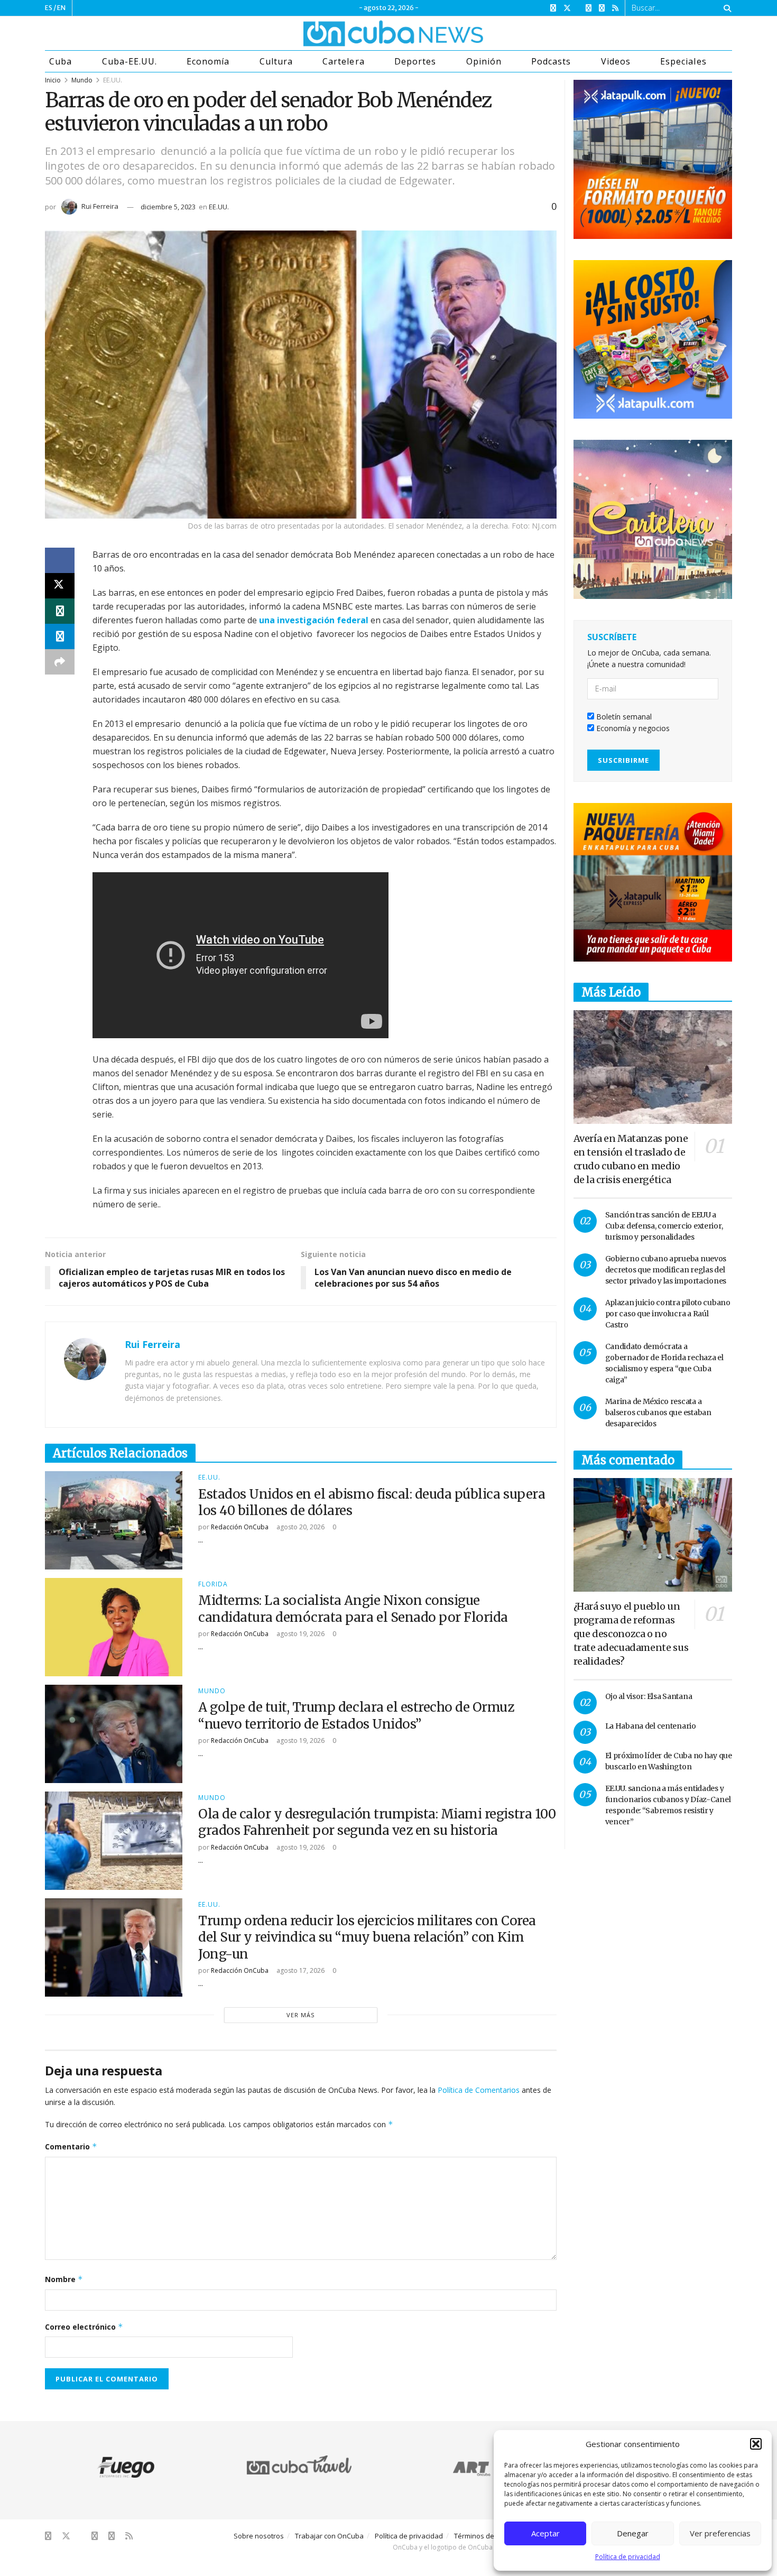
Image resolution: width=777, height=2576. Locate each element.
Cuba (61, 61)
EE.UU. (113, 80)
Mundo (82, 80)
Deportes (415, 61)
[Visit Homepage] (354, 33)
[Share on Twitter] (60, 586)
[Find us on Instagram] (589, 8)
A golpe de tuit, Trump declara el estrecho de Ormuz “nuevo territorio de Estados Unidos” (356, 1715)
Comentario (71, 2146)
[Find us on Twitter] (567, 8)
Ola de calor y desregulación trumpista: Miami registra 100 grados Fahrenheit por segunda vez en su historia (377, 1822)
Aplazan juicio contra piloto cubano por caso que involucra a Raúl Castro (668, 1314)
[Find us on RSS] (615, 8)
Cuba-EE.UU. (129, 61)
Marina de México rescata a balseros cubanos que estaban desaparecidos (658, 1412)
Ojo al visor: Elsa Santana (649, 1696)
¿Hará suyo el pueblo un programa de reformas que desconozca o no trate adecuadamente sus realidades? (631, 1634)
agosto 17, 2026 (300, 1970)
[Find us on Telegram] (602, 8)
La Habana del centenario (651, 1726)
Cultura (276, 61)
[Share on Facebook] (60, 560)
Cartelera (343, 61)
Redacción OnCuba (240, 1527)
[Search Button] (725, 8)
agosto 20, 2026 (300, 1527)
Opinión (484, 61)
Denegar (633, 2533)
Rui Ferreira (100, 206)
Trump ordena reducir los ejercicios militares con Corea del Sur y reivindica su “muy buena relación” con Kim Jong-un (367, 1937)
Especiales (683, 61)
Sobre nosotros (259, 2536)
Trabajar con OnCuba (329, 2536)
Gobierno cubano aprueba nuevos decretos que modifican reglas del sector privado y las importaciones (666, 1270)
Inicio (53, 80)
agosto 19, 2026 (300, 1634)
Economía (208, 61)
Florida (213, 1584)
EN (61, 8)
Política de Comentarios (479, 2090)
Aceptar (545, 2533)
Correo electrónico (84, 2327)
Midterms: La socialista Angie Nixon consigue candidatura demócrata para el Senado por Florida (353, 1609)
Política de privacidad (628, 2557)
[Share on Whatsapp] (60, 611)
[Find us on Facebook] (553, 8)
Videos (616, 61)
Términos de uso (481, 2536)
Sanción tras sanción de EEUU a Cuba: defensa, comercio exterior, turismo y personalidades (664, 1226)
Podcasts (551, 61)
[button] (756, 2444)
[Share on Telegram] (60, 636)
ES (49, 8)
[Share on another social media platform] (60, 662)
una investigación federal (314, 620)
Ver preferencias (720, 2533)
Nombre (64, 2279)
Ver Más (300, 2015)
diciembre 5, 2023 (168, 207)
